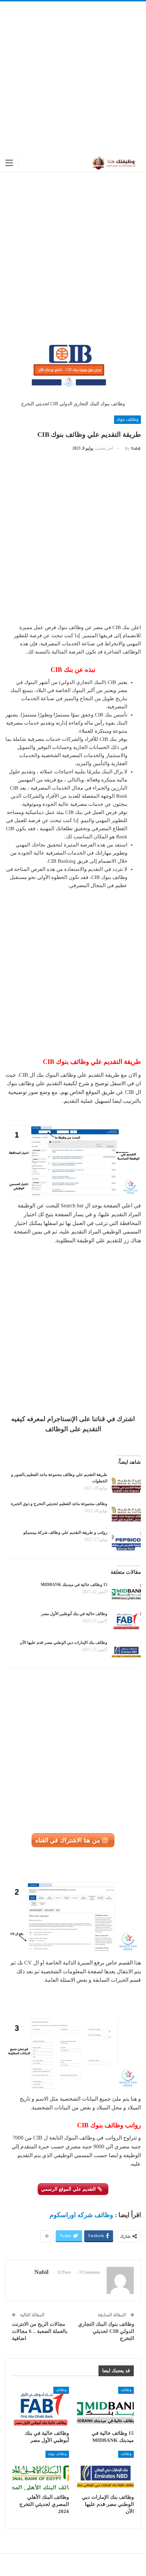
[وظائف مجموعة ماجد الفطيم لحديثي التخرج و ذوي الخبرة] (126, 1511)
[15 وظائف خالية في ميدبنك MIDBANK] (126, 1592)
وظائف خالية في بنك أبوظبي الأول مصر (74, 1614)
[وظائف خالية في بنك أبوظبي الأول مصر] (126, 1622)
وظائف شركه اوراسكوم (81, 2215)
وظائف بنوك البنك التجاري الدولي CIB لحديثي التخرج (106, 2331)
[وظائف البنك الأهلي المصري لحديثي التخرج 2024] (41, 2471)
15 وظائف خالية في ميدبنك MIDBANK (74, 1585)
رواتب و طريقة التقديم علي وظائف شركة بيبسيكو (65, 1532)
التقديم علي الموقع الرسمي (69, 2189)
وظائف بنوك (127, 420)
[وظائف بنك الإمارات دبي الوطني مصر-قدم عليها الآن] (126, 1650)
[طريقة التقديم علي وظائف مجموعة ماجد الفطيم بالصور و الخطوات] (126, 1482)
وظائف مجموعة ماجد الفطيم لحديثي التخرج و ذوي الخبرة (59, 1504)
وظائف (126, 2390)
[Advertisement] (73, 78)
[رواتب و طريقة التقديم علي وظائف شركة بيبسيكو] (126, 1540)
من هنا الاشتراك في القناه (69, 1840)
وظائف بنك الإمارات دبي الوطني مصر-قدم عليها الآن (63, 1643)
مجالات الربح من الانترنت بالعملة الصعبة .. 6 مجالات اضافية (40, 2331)
